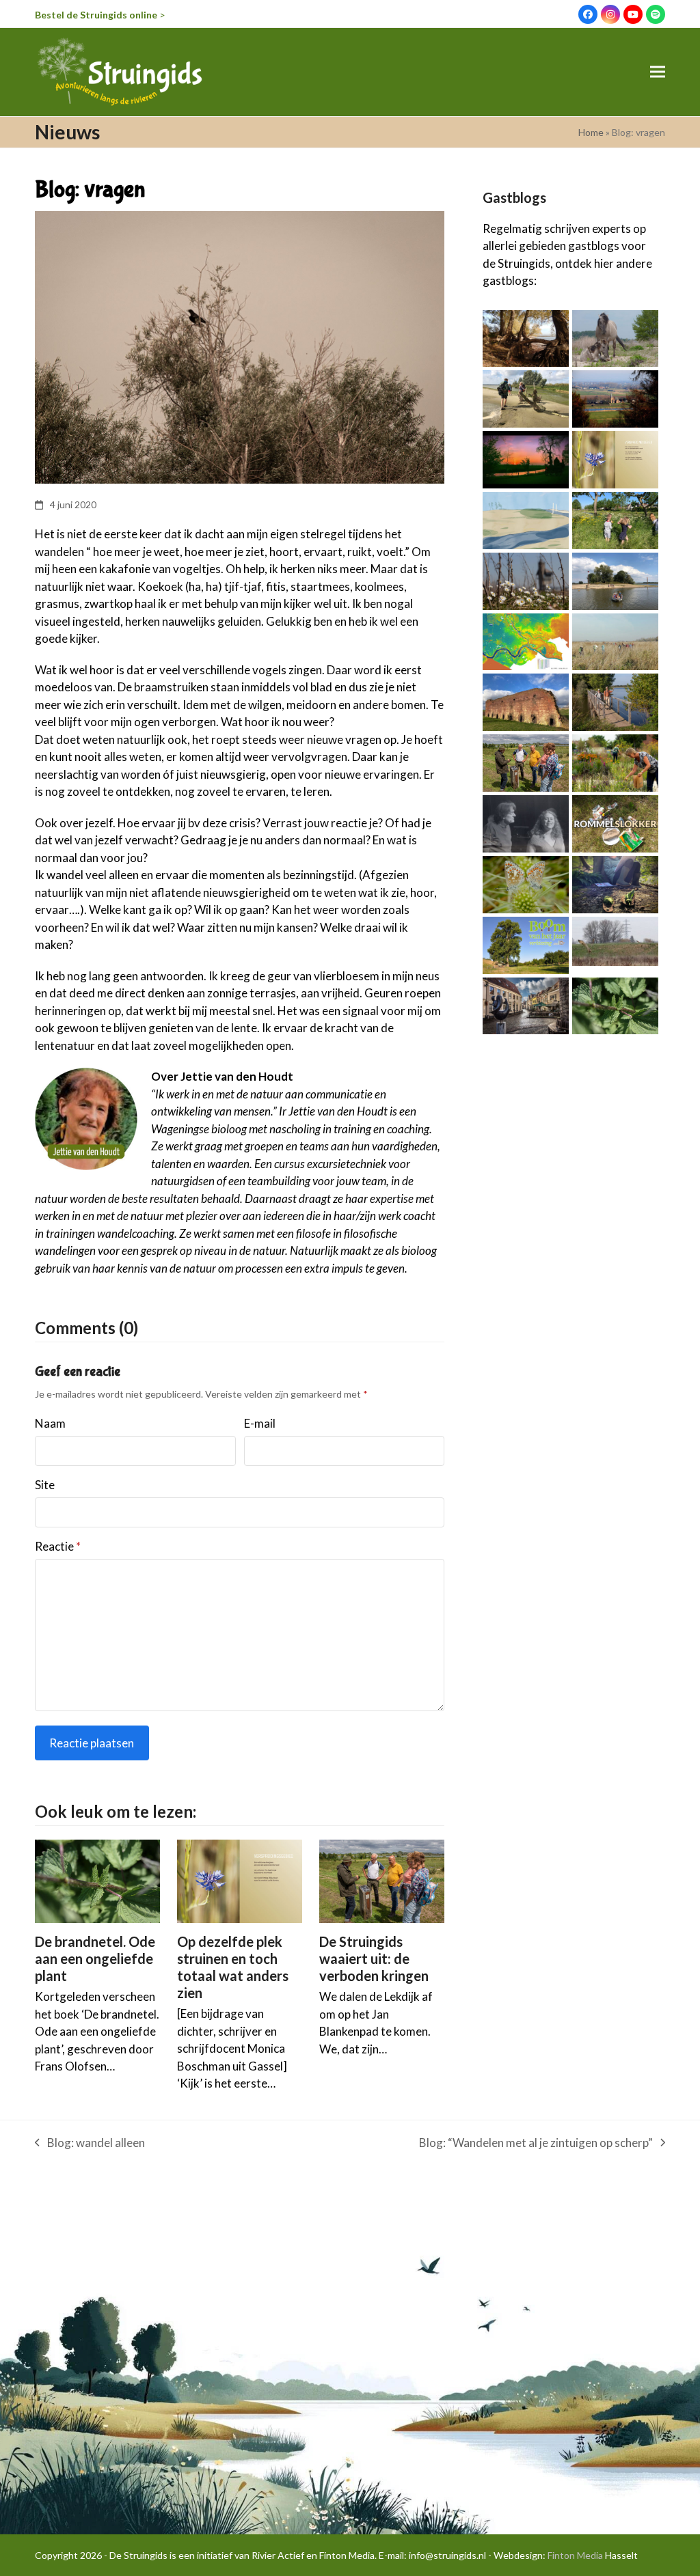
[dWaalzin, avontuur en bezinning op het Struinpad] (615, 640)
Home (591, 132)
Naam (50, 1423)
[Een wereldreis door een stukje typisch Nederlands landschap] (526, 337)
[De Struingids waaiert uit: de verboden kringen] (382, 1880)
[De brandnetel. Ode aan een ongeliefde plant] (97, 1880)
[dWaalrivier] (526, 822)
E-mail (260, 1423)
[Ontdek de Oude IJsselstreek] (526, 1005)
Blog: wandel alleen (90, 2144)
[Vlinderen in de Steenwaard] (526, 883)
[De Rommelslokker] (615, 822)
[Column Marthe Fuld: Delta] (526, 519)
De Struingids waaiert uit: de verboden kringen (374, 1958)
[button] (658, 72)
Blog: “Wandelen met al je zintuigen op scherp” (536, 2144)
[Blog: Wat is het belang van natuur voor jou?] (615, 519)
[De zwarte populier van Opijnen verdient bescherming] (526, 944)
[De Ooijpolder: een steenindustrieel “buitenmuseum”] (526, 701)
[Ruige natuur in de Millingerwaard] (615, 337)
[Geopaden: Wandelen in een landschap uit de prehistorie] (615, 398)
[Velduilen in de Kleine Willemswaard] (615, 940)
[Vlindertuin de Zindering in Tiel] (615, 762)
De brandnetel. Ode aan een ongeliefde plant (95, 1958)
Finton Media (575, 2555)
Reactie (58, 1546)
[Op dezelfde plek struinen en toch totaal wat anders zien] (240, 1880)
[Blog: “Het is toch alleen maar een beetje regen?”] (615, 883)
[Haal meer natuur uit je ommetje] (526, 580)
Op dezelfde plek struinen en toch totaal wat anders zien (233, 1967)
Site (45, 1485)
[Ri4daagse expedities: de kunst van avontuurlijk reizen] (526, 398)
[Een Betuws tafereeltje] (526, 458)
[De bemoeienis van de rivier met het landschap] (526, 640)
